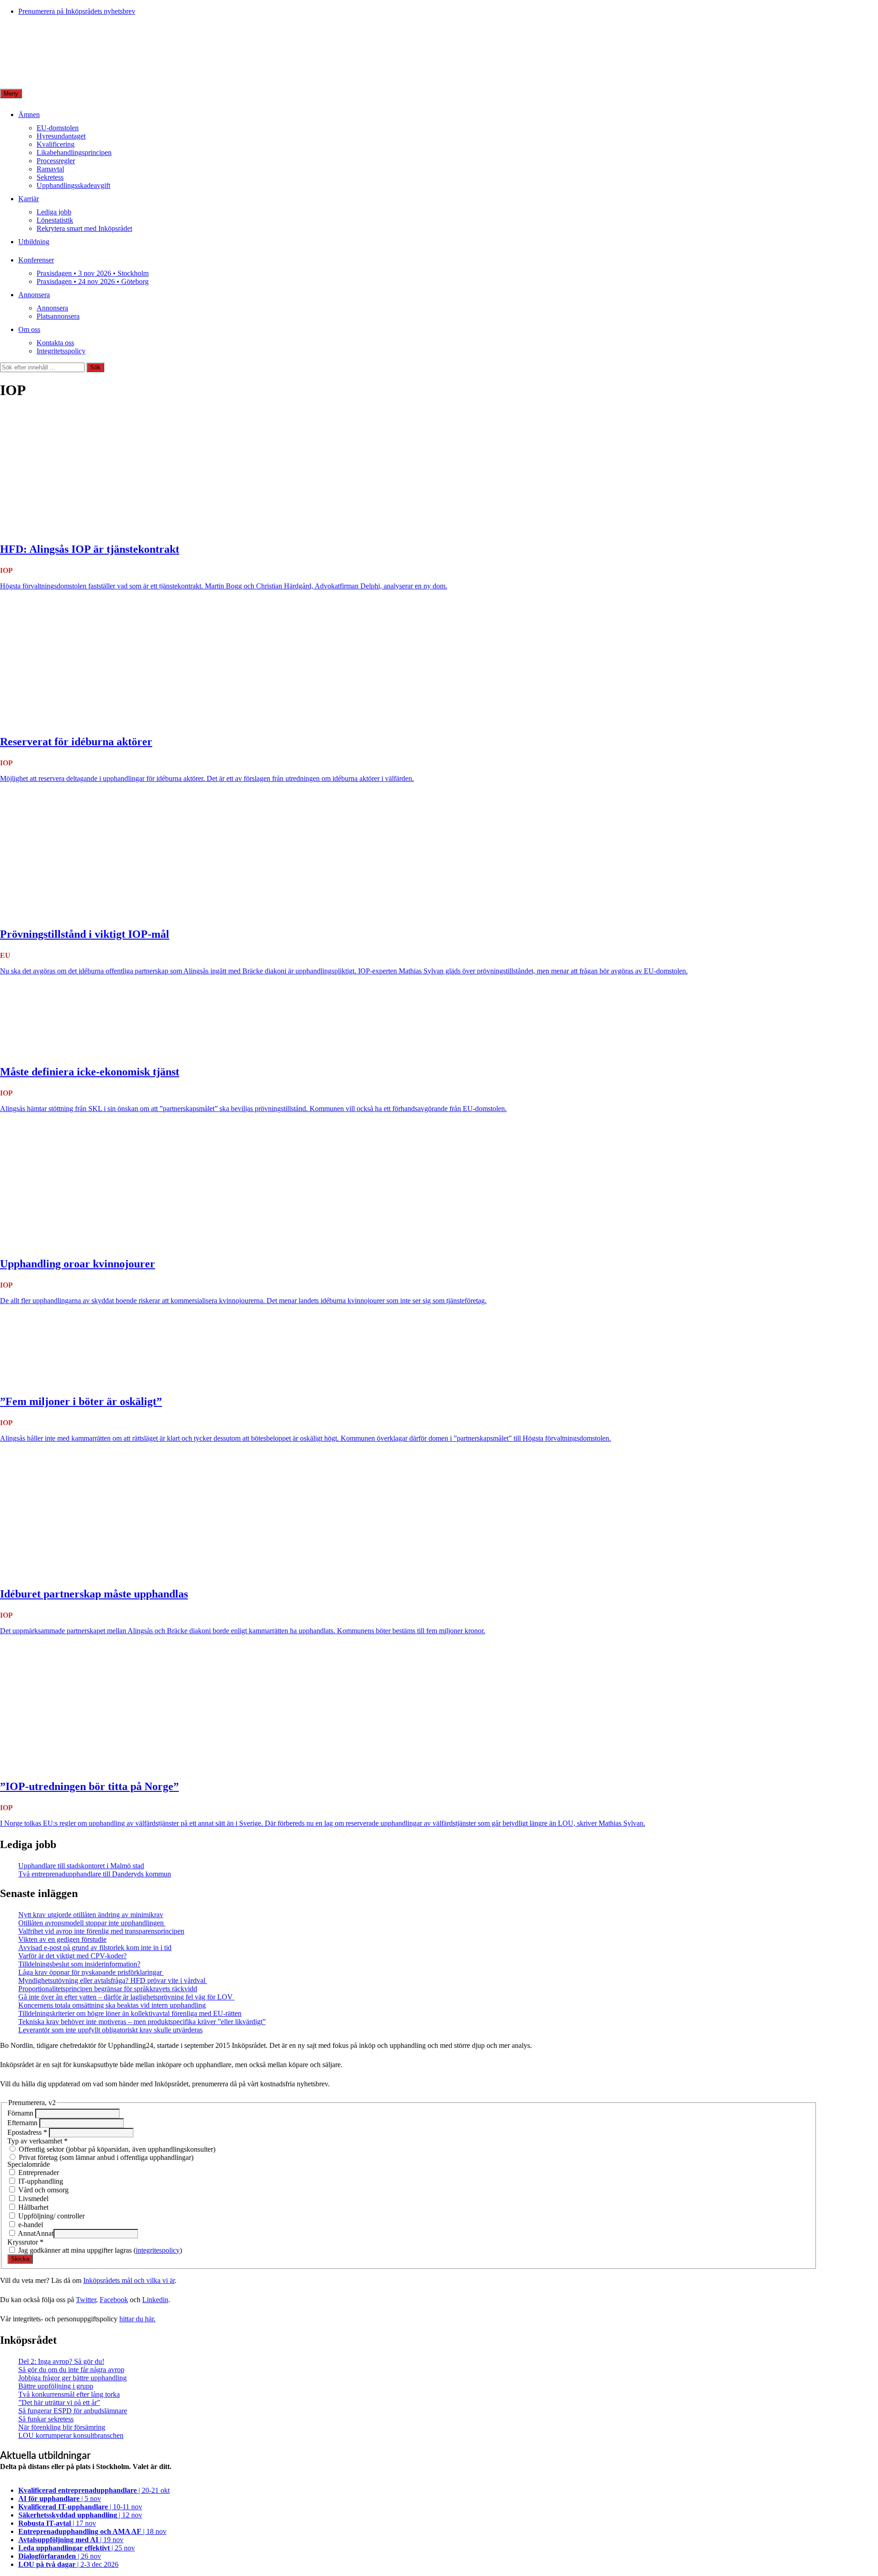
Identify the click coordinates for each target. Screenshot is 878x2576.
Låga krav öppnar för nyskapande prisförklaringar (91, 1972)
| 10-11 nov (80, 2507)
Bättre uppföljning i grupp (56, 2386)
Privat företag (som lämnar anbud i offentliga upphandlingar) (105, 2157)
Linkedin (155, 2300)
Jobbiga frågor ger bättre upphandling (72, 2378)
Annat (26, 2233)
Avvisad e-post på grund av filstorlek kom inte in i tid (95, 1948)
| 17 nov (57, 2523)
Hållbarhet (32, 2207)
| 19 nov (71, 2540)
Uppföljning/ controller (51, 2216)
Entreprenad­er (38, 2172)
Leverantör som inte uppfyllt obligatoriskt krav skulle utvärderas (110, 2030)
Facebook (114, 2300)
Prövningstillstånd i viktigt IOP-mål (85, 934)
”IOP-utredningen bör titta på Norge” (89, 1786)
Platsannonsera (58, 316)
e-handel (30, 2225)
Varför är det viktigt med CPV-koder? (72, 1956)
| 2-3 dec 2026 (68, 2564)
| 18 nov (92, 2531)
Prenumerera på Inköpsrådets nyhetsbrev (77, 11)
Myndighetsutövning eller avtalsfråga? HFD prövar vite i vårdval (113, 1980)
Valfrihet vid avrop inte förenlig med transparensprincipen (101, 1931)
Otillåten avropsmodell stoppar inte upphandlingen (92, 1923)
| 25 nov (77, 2548)
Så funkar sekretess (46, 2419)
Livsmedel (32, 2199)
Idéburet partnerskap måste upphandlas (94, 1594)
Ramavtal (50, 169)
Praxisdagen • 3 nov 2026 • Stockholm (93, 273)
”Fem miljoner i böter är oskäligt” (81, 1401)
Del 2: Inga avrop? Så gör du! (61, 2361)
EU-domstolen (58, 128)
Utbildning (34, 242)
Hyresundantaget (61, 136)
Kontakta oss (55, 343)
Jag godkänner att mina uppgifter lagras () (99, 2250)
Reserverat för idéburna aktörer (76, 742)
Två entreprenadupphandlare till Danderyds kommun (95, 1874)
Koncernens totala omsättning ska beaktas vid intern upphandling (112, 2005)
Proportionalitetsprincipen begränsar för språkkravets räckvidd (108, 1989)
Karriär (29, 199)
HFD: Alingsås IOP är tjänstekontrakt (90, 549)
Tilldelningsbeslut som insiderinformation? (79, 1964)
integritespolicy (158, 2250)
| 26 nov (60, 2556)
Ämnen (29, 115)
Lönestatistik (55, 220)
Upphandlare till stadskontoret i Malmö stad (81, 1866)
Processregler (56, 161)
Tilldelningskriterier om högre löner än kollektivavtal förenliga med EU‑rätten (130, 2013)
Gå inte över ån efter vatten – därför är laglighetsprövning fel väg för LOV (126, 1997)
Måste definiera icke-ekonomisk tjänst (90, 1072)
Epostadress (27, 2132)
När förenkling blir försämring (62, 2427)
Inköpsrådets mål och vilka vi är (129, 2280)
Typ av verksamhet (37, 2141)
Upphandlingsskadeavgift (73, 185)
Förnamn (21, 2113)
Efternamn (23, 2123)
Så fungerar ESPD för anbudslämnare (73, 2411)
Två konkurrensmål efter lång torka (69, 2394)
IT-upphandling (40, 2181)
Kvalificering (56, 144)
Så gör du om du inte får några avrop (71, 2370)
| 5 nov (60, 2499)
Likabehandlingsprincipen (74, 152)
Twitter (86, 2300)
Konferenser (36, 260)
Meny (11, 94)
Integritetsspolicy (61, 351)
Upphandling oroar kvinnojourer (78, 1264)
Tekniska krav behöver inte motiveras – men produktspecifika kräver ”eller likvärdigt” (142, 2022)
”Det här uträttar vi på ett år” (59, 2402)
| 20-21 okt (94, 2490)
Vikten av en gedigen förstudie (62, 1939)
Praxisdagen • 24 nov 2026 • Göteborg (93, 281)
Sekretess (50, 177)
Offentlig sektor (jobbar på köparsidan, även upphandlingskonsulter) (116, 2149)
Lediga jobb (54, 212)
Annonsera (34, 295)
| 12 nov (80, 2515)
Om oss (29, 329)
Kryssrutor (25, 2242)
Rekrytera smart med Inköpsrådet (84, 228)
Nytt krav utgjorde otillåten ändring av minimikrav (91, 1915)
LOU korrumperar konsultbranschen (71, 2435)
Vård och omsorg (43, 2190)
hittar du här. (137, 2319)
